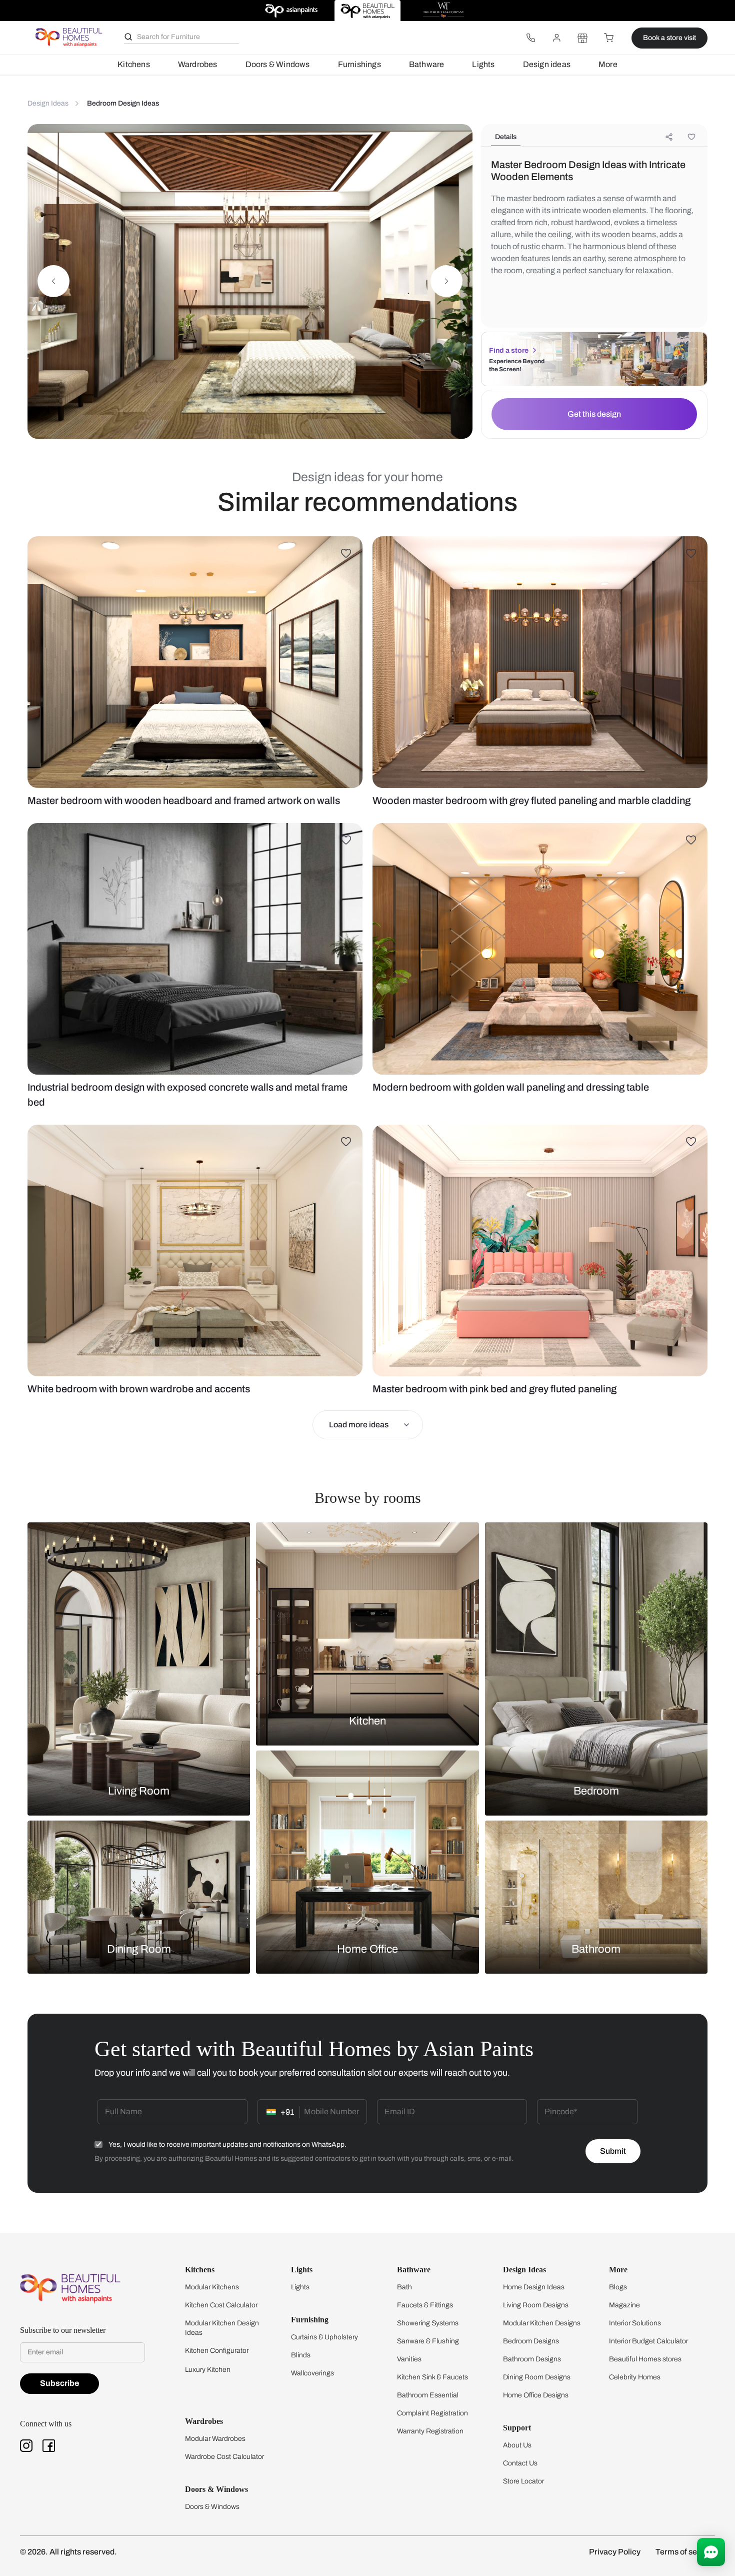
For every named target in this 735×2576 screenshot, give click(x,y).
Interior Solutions (635, 2323)
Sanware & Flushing (428, 2341)
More (608, 64)
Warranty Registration (430, 2431)
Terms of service (685, 2552)
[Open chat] (711, 2552)
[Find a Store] (582, 38)
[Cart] (608, 38)
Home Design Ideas (534, 2287)
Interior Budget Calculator (648, 2341)
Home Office (367, 1949)
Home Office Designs (536, 2395)
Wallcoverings (312, 2373)
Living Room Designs (536, 2305)
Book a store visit (669, 38)
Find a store (509, 350)
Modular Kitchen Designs (542, 2323)
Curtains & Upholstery (324, 2337)
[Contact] (530, 38)
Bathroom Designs (532, 2359)
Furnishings (359, 64)
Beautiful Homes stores (645, 2359)
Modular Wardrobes (215, 2439)
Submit (613, 2151)
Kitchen (367, 1721)
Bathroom (596, 1949)
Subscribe (59, 2383)
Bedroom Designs (531, 2341)
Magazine (624, 2305)
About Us (517, 2445)
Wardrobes (198, 64)
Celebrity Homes (635, 2377)
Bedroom (596, 1791)
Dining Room (139, 1949)
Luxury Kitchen (208, 2370)
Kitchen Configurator (217, 2351)
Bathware (427, 64)
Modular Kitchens (212, 2287)
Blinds (301, 2355)
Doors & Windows (278, 64)
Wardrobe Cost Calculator (224, 2457)
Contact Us (520, 2463)
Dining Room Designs (537, 2377)
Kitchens (134, 64)
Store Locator (523, 2481)
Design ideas (547, 64)
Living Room (139, 1791)
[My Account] (556, 38)
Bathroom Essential (428, 2395)
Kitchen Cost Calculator (221, 2305)
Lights (483, 64)
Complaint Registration (432, 2413)
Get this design (594, 414)
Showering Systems (428, 2323)
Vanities (409, 2359)
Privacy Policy (615, 2552)
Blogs (618, 2287)
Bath (404, 2287)
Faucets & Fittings (425, 2305)
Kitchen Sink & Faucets (432, 2377)
